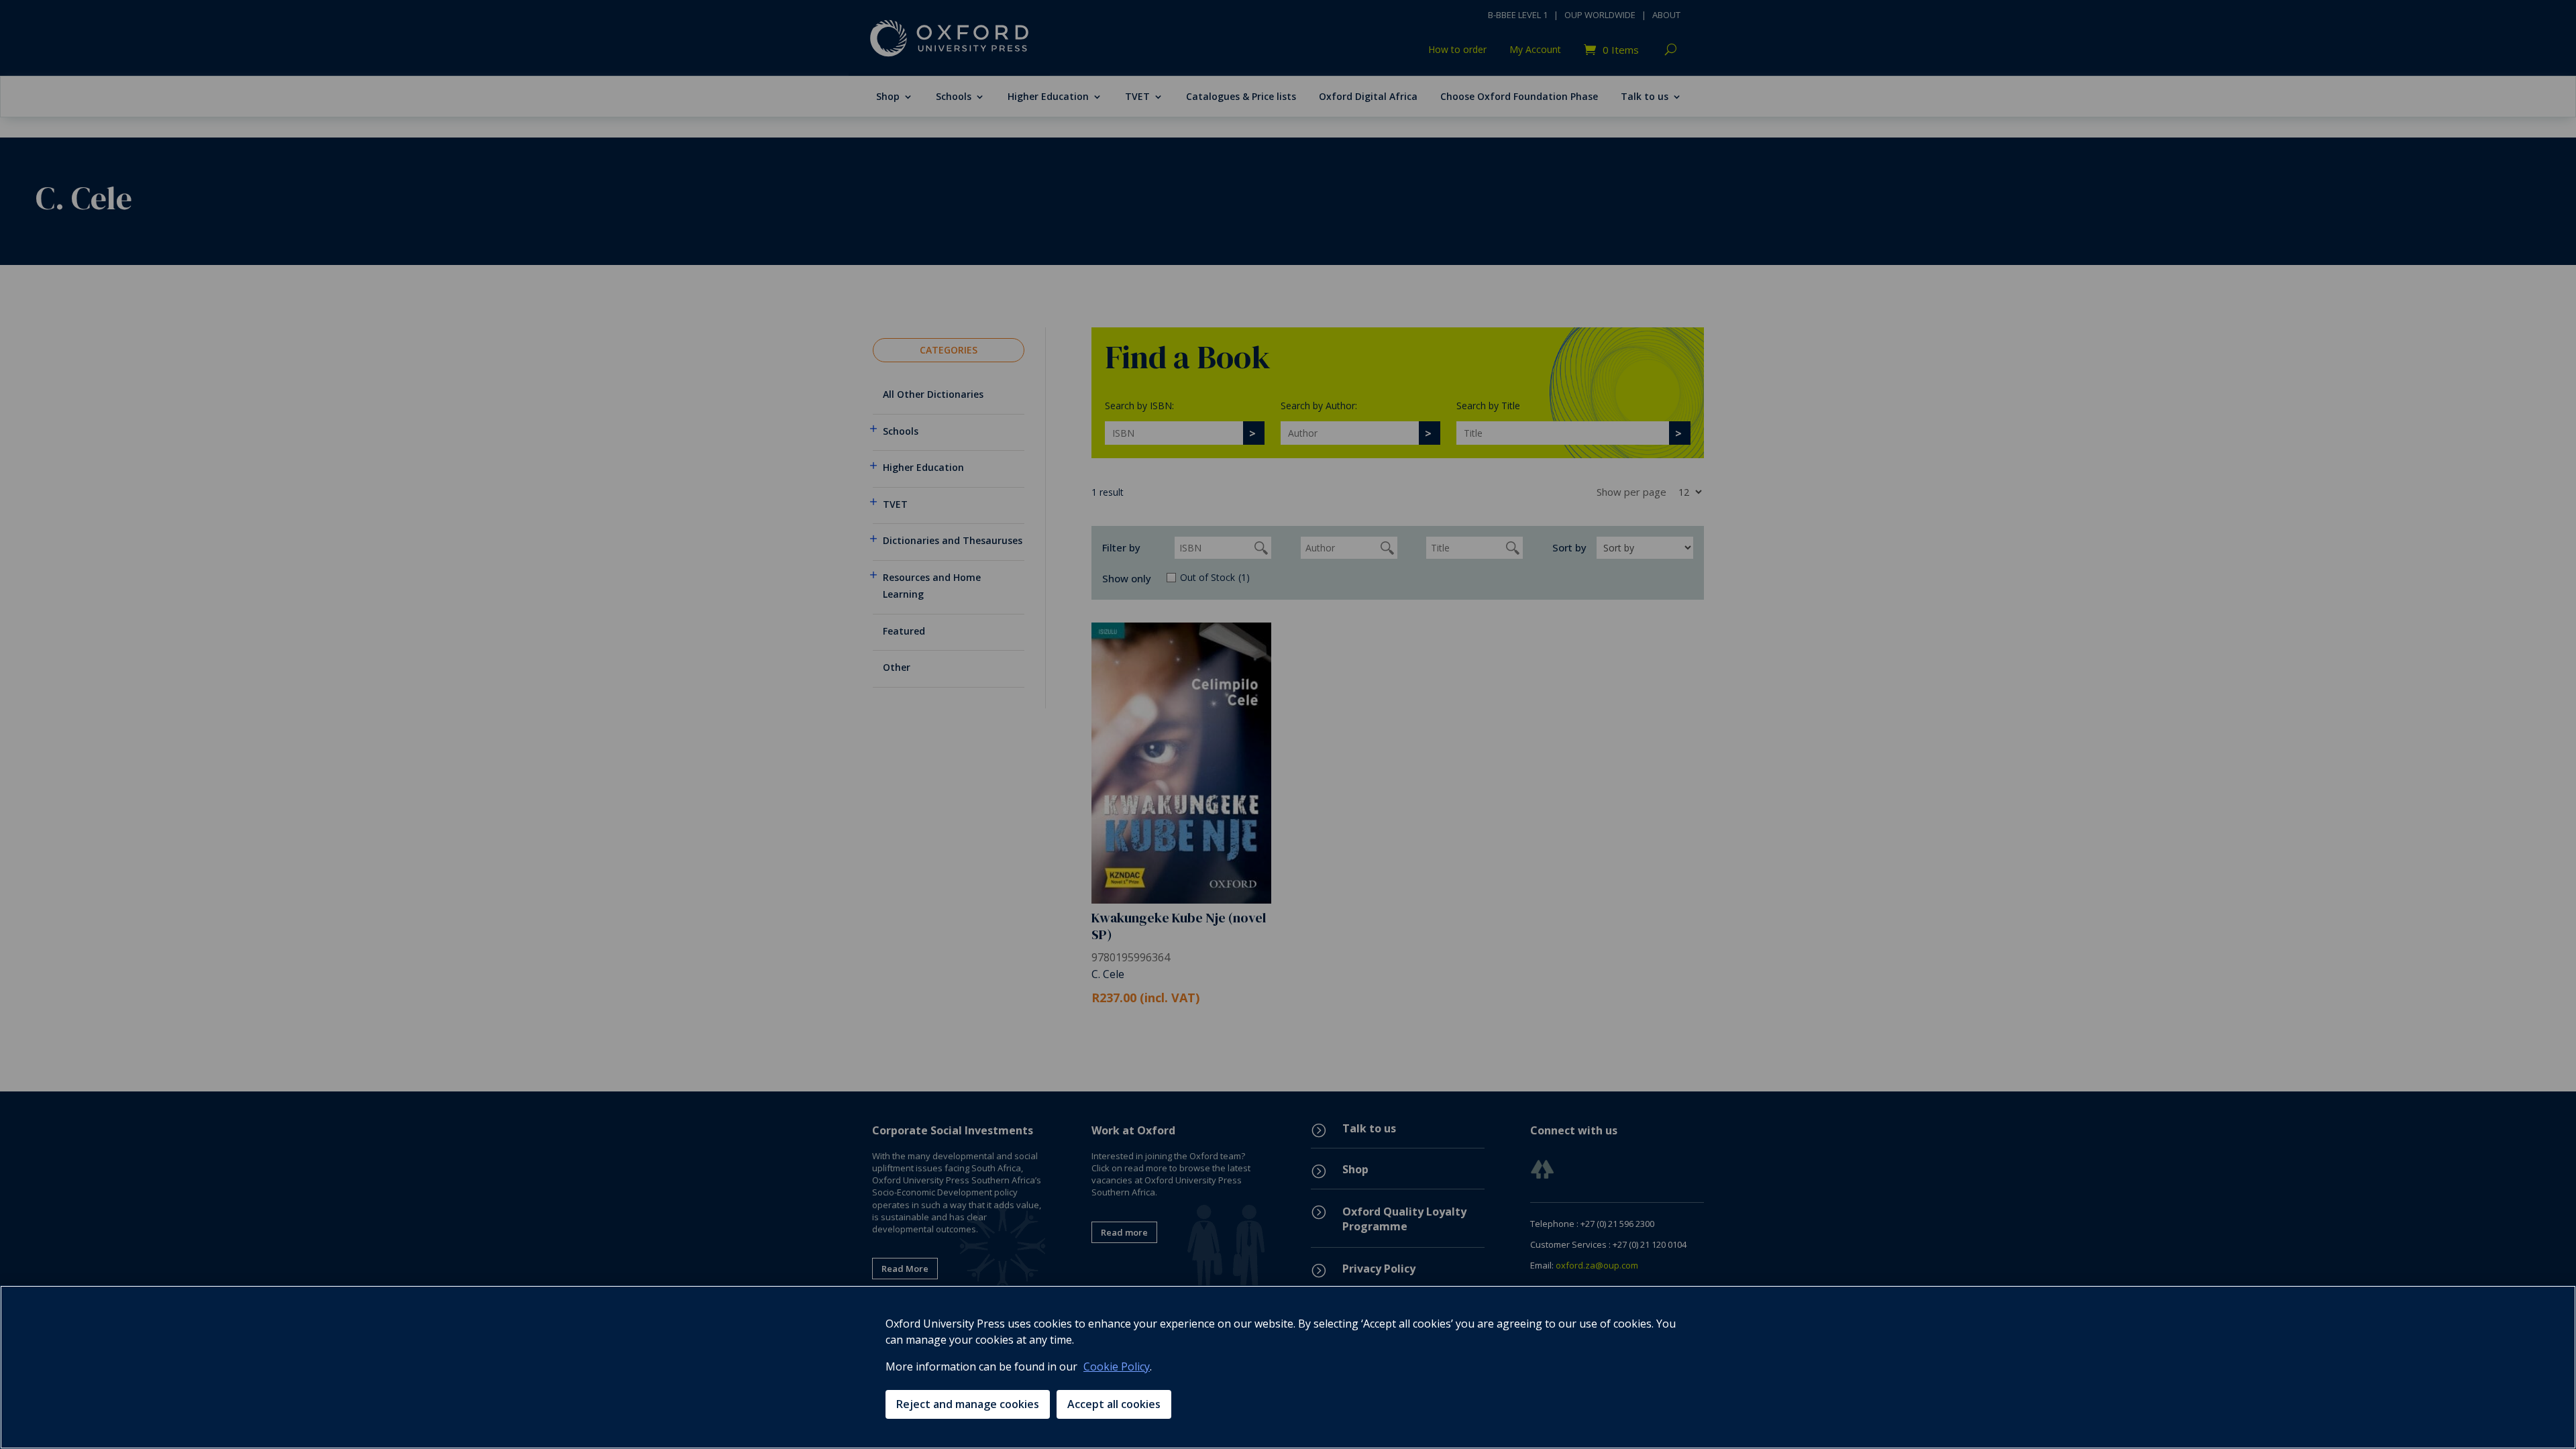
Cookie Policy (1117, 1366)
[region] (1288, 1367)
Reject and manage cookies (968, 1404)
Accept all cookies (1114, 1404)
